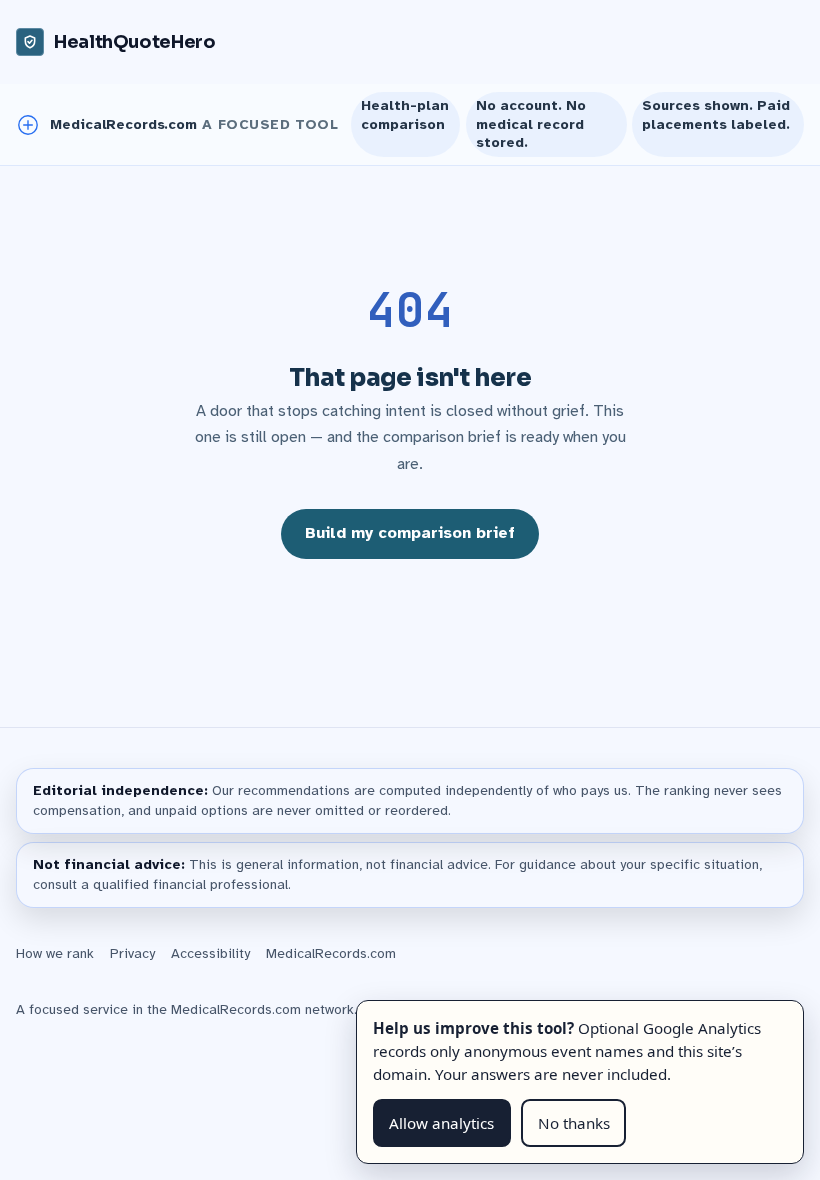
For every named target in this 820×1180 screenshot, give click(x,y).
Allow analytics (441, 1123)
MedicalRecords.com (331, 953)
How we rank (55, 953)
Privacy (132, 953)
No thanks (574, 1123)
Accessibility (210, 953)
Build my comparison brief (410, 533)
